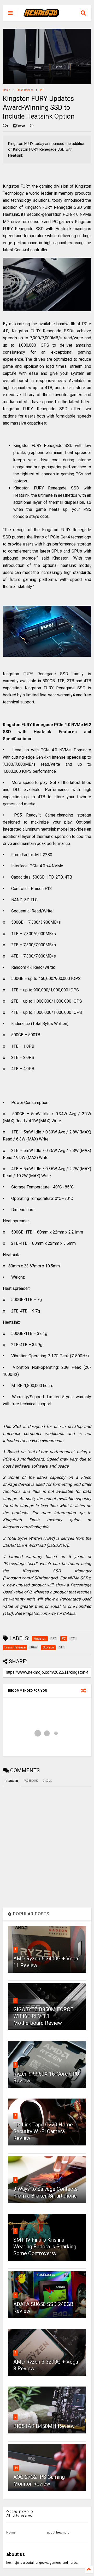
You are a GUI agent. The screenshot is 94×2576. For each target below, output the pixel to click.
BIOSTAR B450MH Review (44, 2426)
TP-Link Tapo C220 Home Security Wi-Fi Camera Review (43, 2131)
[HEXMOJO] (41, 15)
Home (6, 90)
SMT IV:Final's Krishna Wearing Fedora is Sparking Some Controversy (45, 2247)
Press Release (25, 90)
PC (42, 90)
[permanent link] (32, 126)
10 (16, 2468)
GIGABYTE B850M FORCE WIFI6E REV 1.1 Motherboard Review (43, 2016)
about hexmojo (58, 2532)
